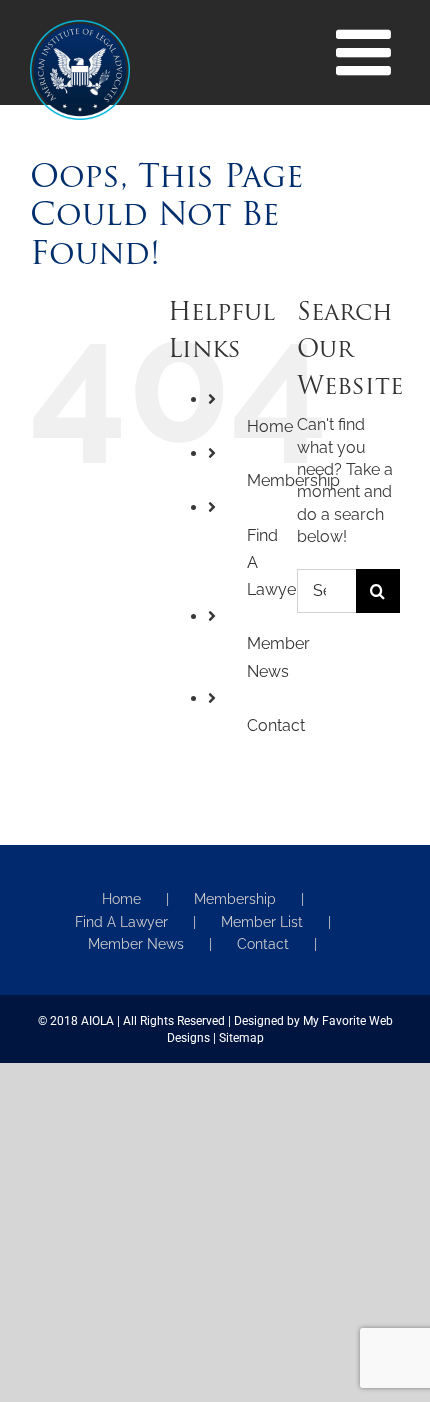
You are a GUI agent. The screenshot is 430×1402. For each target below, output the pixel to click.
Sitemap (241, 1038)
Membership (235, 899)
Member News (136, 944)
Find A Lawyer (121, 922)
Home (270, 426)
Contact (276, 725)
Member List (262, 922)
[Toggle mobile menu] (368, 52)
